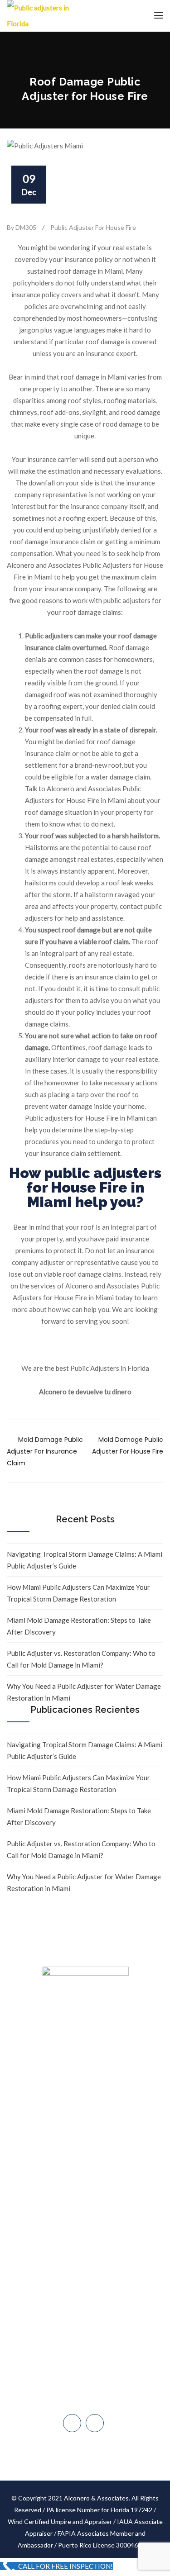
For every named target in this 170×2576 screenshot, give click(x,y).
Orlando (90, 2401)
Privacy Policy (85, 2234)
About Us (85, 2131)
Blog (85, 2200)
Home (85, 2114)
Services (85, 2148)
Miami (90, 2325)
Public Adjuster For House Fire (93, 227)
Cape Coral (90, 2382)
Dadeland (90, 2344)
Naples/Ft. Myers (90, 2363)
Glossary (85, 2217)
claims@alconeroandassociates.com (90, 2306)
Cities (85, 2183)
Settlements (85, 2251)
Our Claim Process (85, 2165)
